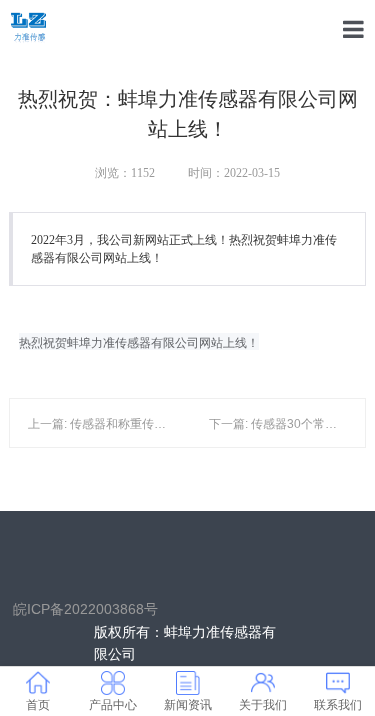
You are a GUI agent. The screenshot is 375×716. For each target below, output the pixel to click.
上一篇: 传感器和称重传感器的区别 (121, 424)
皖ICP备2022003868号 (85, 608)
